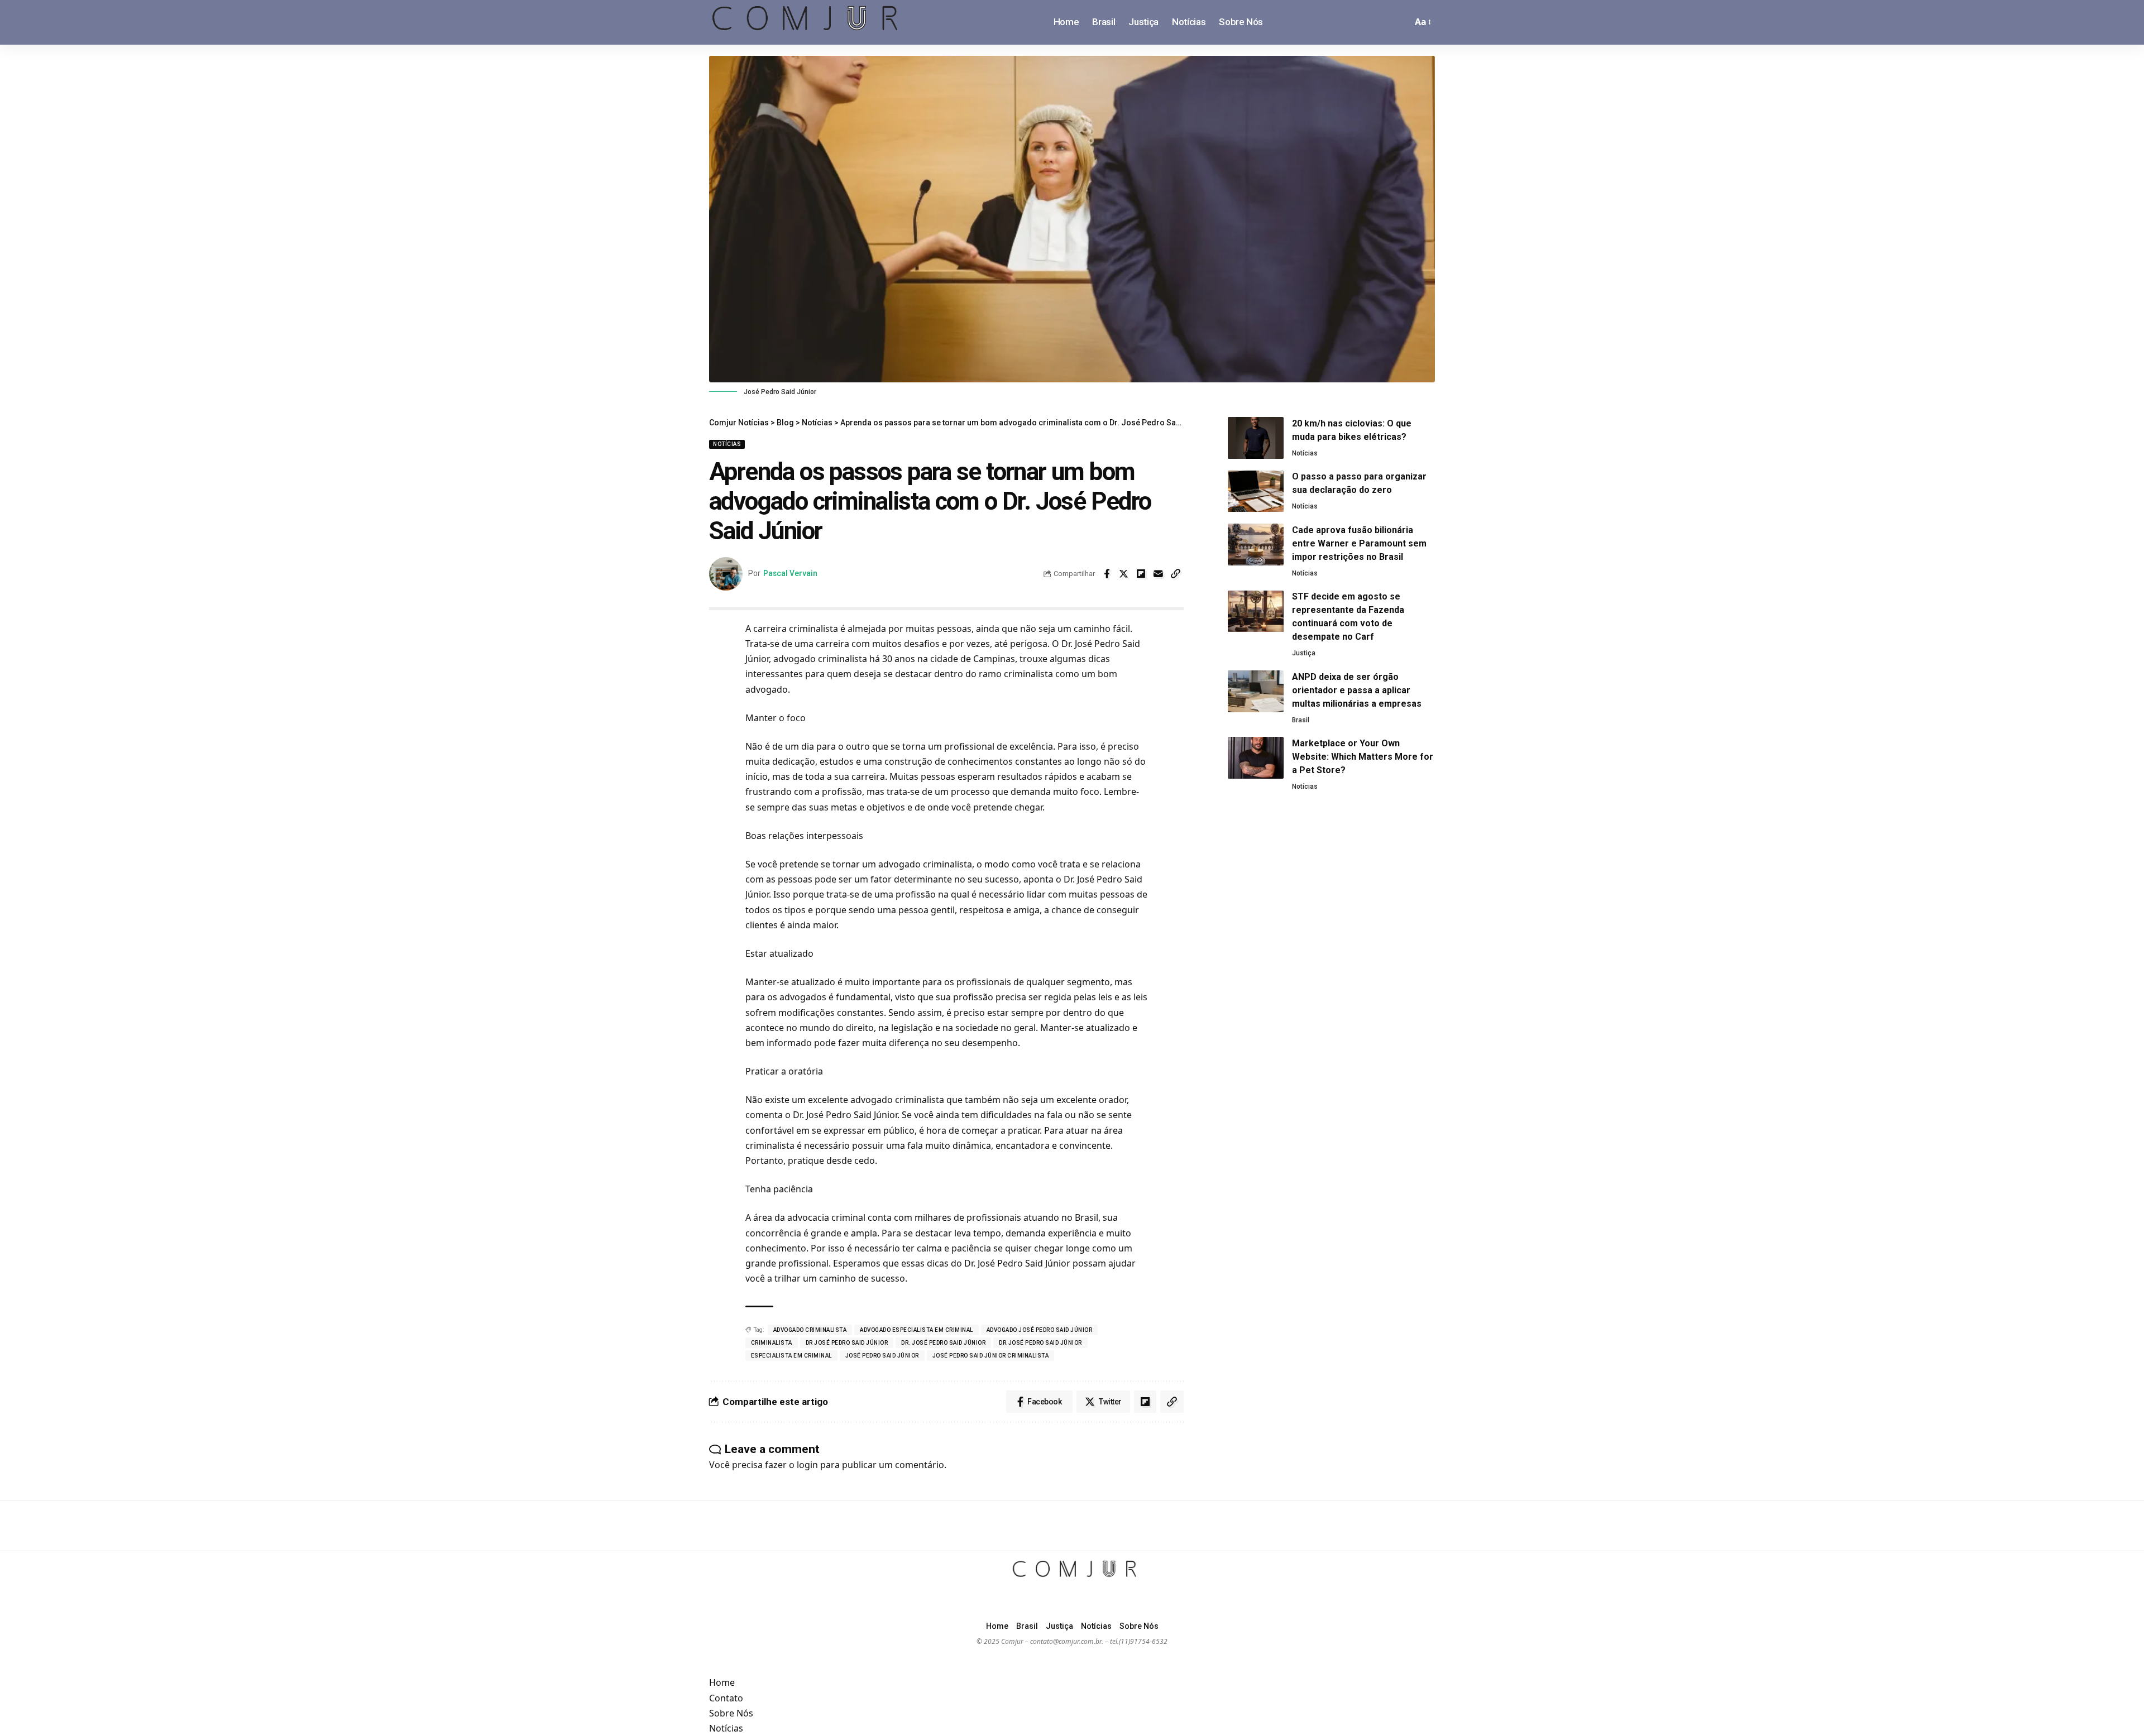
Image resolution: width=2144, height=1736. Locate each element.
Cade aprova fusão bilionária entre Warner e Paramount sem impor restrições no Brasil (1359, 543)
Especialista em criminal (791, 1356)
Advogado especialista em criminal (917, 1330)
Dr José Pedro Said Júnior (847, 1343)
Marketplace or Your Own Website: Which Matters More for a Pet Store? (1363, 757)
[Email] (1159, 574)
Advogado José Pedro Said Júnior (1040, 1330)
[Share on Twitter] (1124, 574)
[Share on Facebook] (1107, 574)
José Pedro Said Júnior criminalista (991, 1356)
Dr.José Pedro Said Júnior (1040, 1343)
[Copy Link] (1176, 574)
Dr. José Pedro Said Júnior (943, 1343)
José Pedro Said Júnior (882, 1356)
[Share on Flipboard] (1141, 574)
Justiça (1304, 654)
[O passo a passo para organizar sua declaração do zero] (1256, 491)
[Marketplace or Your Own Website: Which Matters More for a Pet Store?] (1256, 758)
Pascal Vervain (790, 573)
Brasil (1301, 720)
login (807, 1465)
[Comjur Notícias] (805, 22)
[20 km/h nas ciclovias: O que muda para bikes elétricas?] (1256, 438)
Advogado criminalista (810, 1330)
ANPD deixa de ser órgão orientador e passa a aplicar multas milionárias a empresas (1357, 690)
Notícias (727, 444)
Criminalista (772, 1343)
